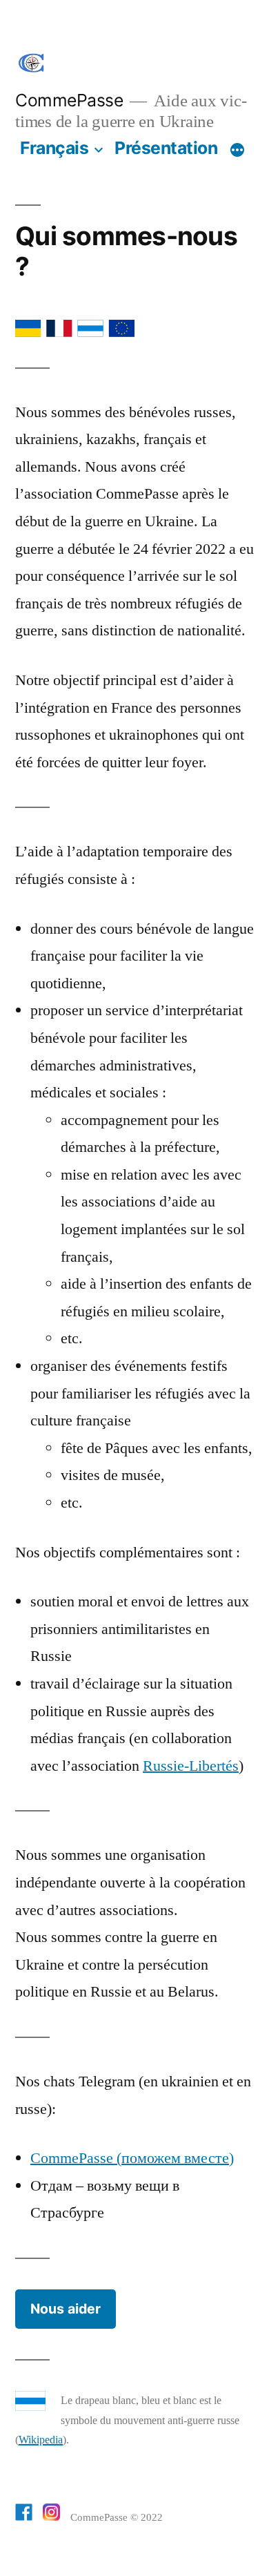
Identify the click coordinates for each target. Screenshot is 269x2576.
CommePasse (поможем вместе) (132, 2158)
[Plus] (237, 151)
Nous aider (66, 2309)
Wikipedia (41, 2440)
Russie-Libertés (191, 1766)
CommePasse (69, 100)
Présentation (166, 148)
